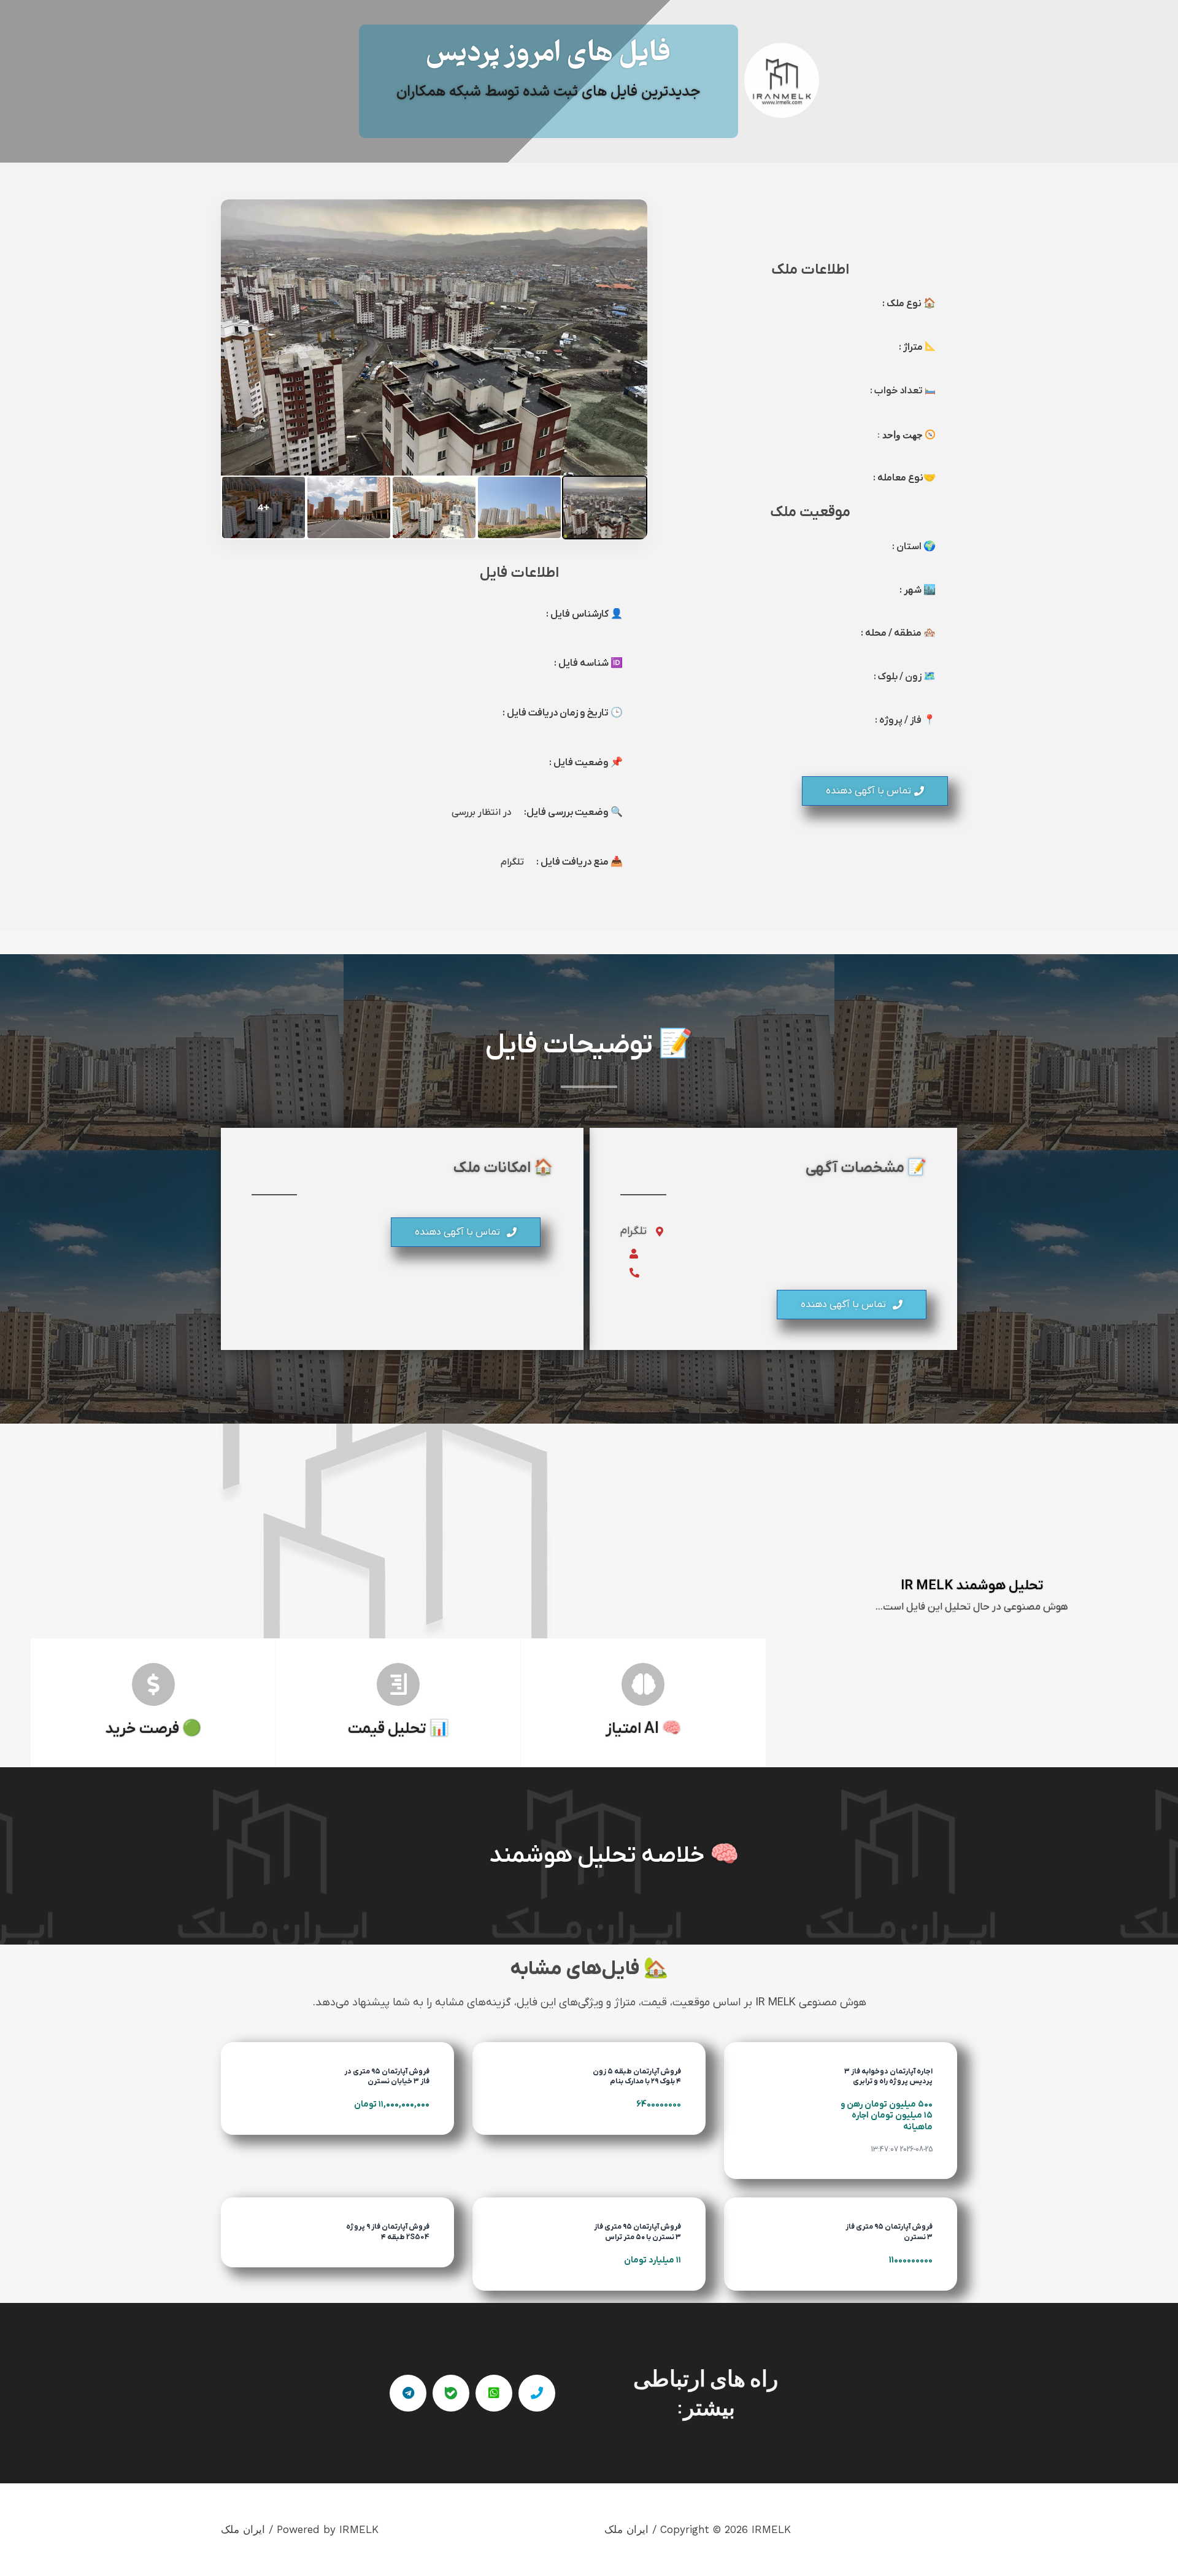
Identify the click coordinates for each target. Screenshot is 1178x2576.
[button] (875, 791)
